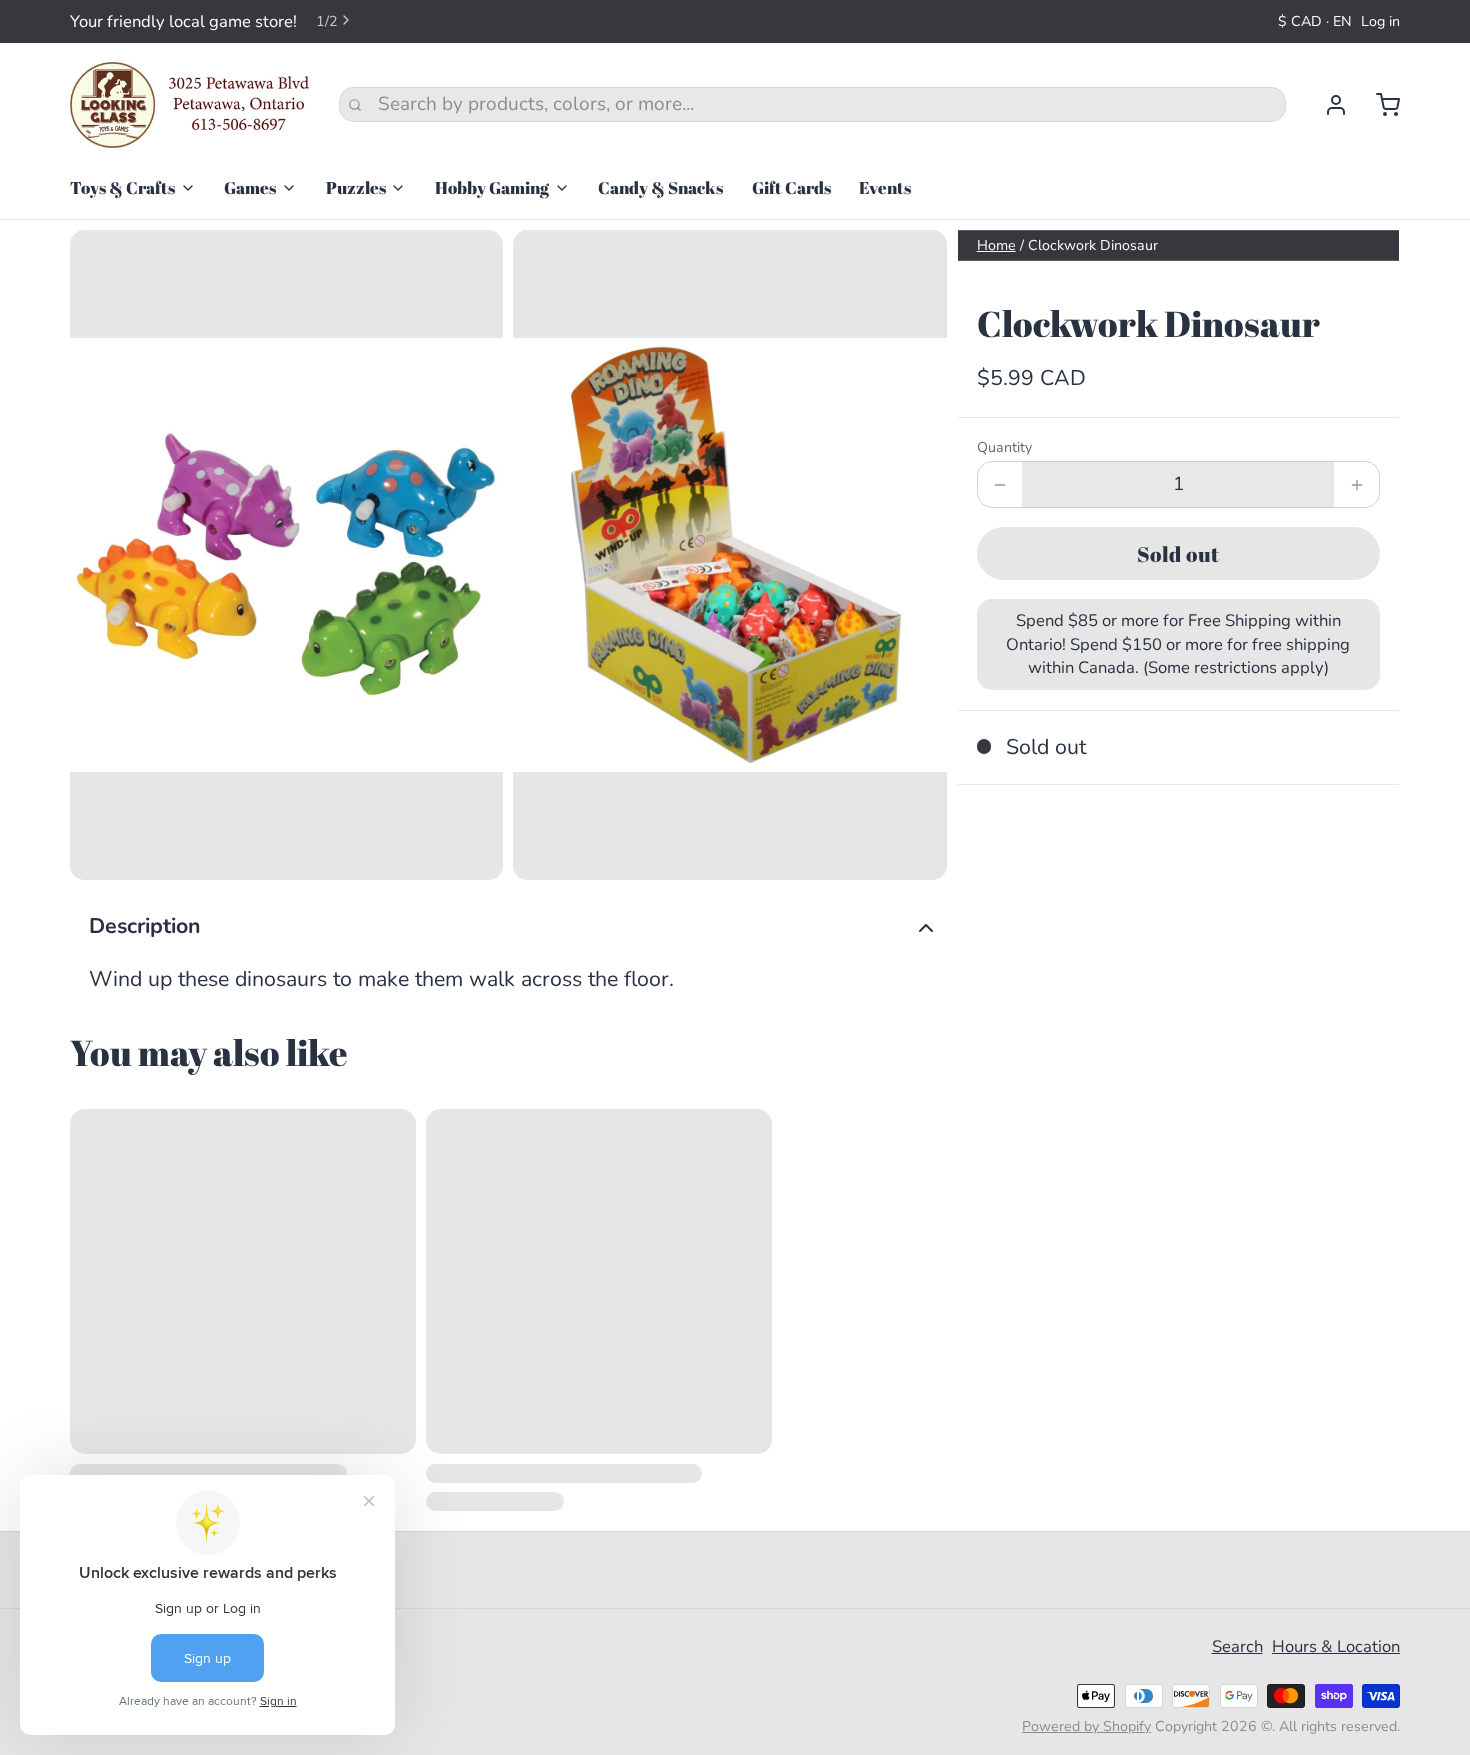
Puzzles (356, 187)
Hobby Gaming (492, 187)
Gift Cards (791, 187)
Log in (1380, 21)
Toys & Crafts (122, 187)
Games (250, 187)
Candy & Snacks (660, 187)
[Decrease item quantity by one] (1000, 484)
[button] (1178, 553)
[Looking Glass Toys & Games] (190, 105)
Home (996, 245)
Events (885, 187)
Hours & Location (1336, 1646)
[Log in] (1326, 105)
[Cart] (1378, 105)
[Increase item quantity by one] (1356, 484)
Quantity (1004, 447)
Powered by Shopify (1086, 1726)
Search (1237, 1646)
